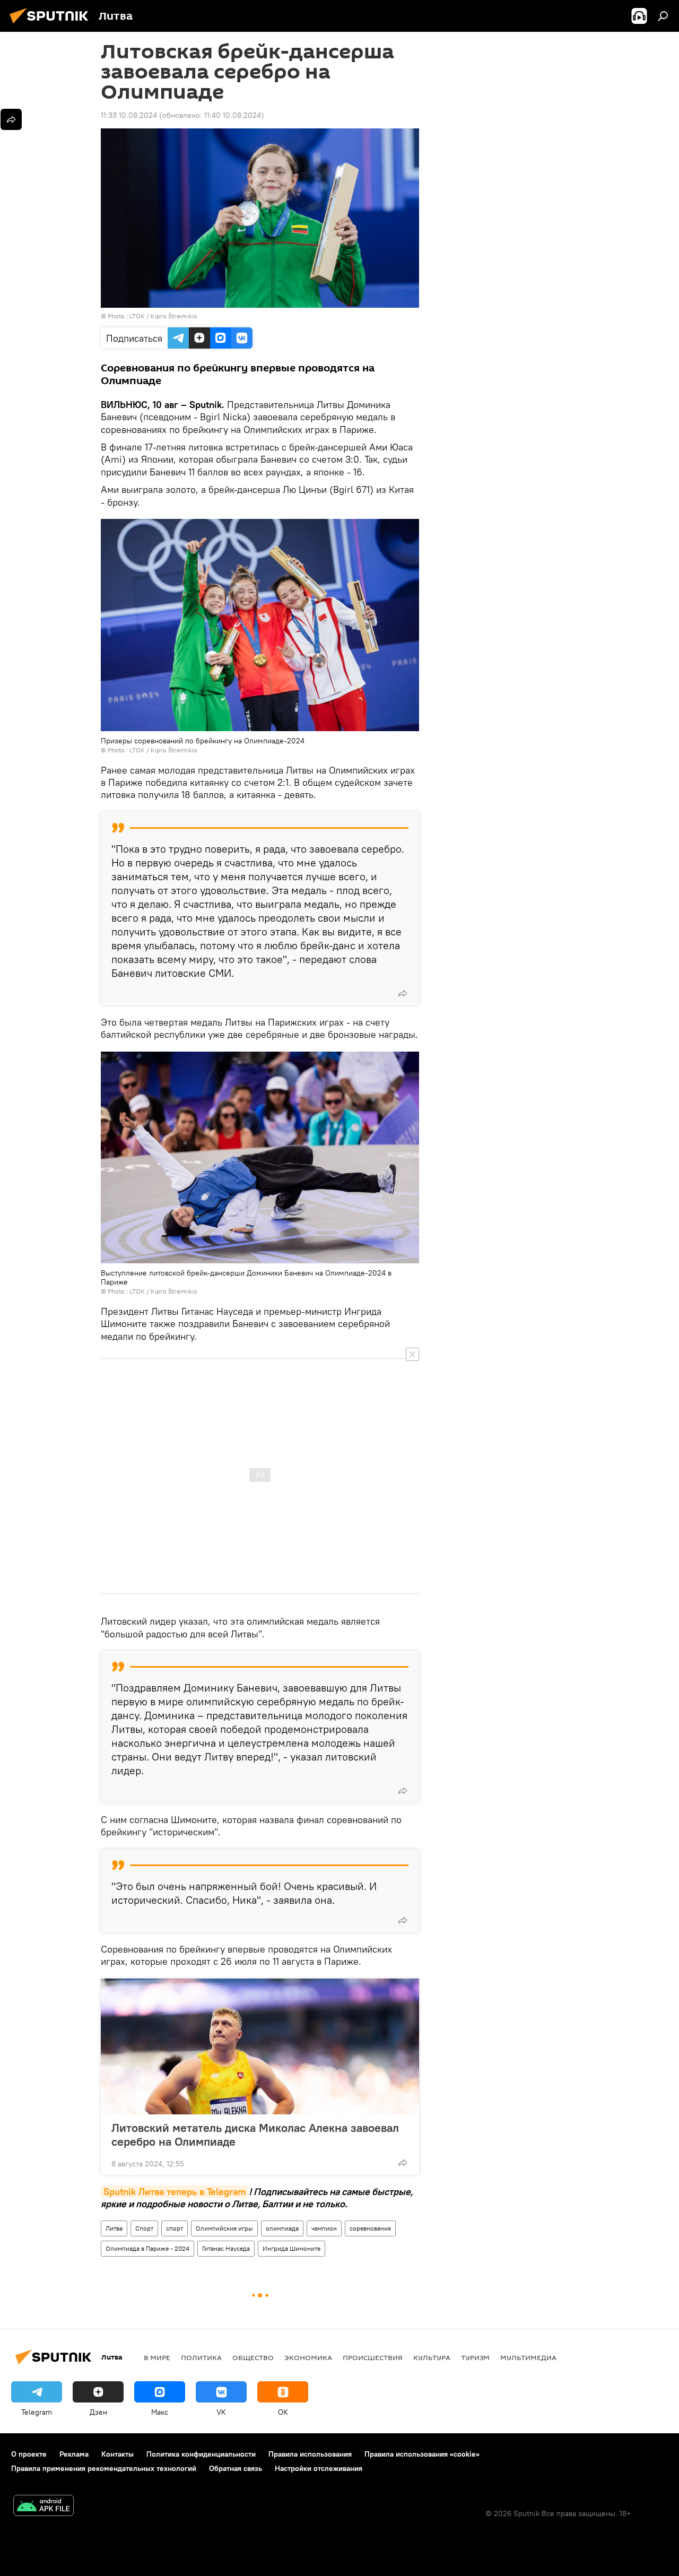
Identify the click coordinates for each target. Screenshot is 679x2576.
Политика (201, 2357)
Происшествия (373, 2357)
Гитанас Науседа (226, 2248)
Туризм (475, 2357)
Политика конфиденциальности (201, 2454)
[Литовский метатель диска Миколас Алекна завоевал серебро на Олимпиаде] (260, 2046)
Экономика (308, 2357)
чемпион (324, 2228)
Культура (432, 2357)
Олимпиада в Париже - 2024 (147, 2248)
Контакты (117, 2454)
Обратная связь (236, 2468)
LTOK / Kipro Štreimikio (163, 316)
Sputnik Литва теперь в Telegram (175, 2192)
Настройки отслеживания (319, 2468)
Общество (253, 2357)
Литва (114, 2228)
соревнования (370, 2228)
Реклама (74, 2454)
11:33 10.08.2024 (129, 115)
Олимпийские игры (224, 2228)
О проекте (29, 2454)
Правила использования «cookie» (422, 2454)
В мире (157, 2357)
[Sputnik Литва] (52, 25)
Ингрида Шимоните (291, 2248)
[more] (403, 993)
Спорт (144, 2228)
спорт (175, 2228)
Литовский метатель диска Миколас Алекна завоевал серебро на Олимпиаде (255, 2135)
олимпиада (282, 2228)
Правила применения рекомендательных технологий (104, 2468)
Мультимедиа (528, 2357)
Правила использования (310, 2454)
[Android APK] (43, 2507)
